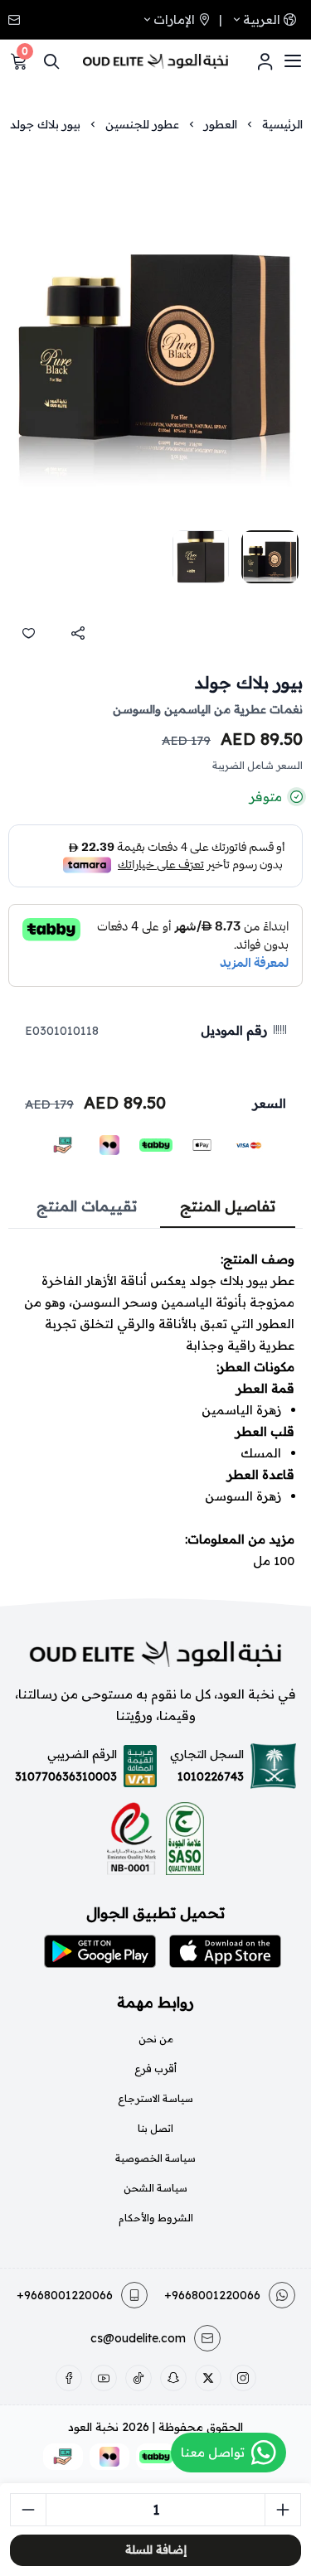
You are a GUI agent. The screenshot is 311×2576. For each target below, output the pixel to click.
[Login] (265, 61)
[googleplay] (100, 1951)
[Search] (51, 61)
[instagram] (243, 2378)
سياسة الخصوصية (155, 2158)
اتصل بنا (155, 2128)
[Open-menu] (293, 61)
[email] (16, 20)
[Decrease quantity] (28, 2510)
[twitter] (208, 2378)
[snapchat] (173, 2378)
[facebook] (69, 2378)
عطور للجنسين (142, 124)
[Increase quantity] (283, 2510)
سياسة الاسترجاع (155, 2098)
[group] (155, 333)
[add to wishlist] (28, 633)
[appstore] (225, 1951)
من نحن (156, 2039)
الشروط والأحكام (156, 2218)
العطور (221, 124)
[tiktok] (138, 2378)
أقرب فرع (155, 2069)
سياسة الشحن (155, 2188)
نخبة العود (93, 2427)
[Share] (78, 633)
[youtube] (104, 2378)
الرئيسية (282, 124)
